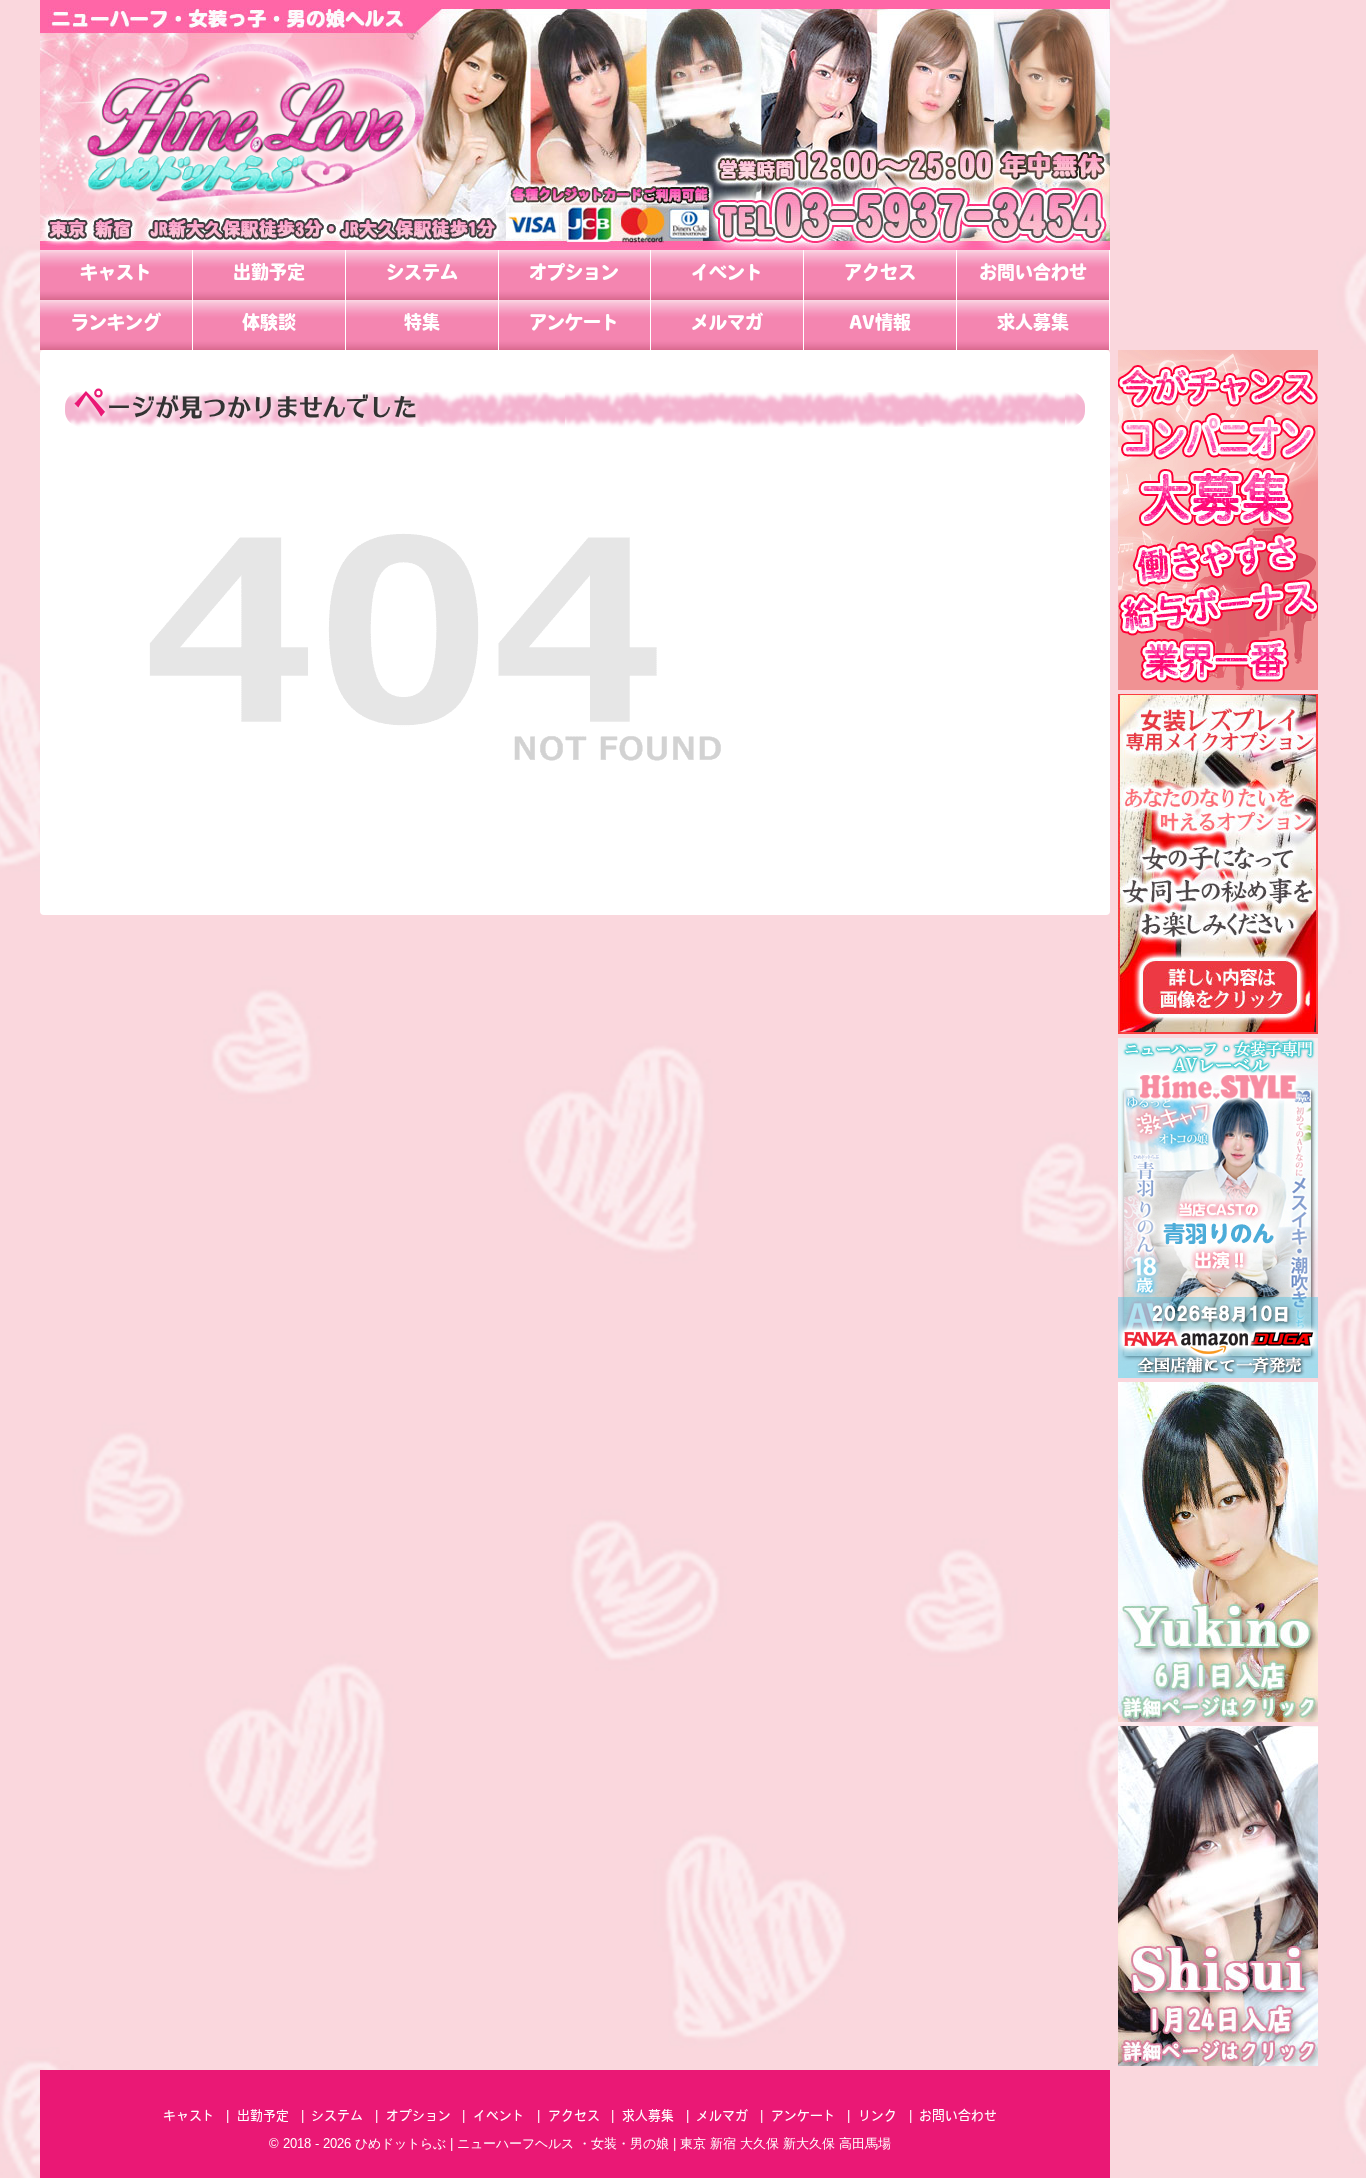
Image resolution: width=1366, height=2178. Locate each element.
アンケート (574, 325)
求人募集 (1033, 325)
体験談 (269, 325)
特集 (422, 325)
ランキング (116, 325)
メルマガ (727, 325)
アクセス (880, 275)
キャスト (116, 275)
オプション (574, 275)
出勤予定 (269, 275)
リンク (877, 2116)
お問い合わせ (1033, 275)
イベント (727, 275)
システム (422, 275)
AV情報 (880, 325)
